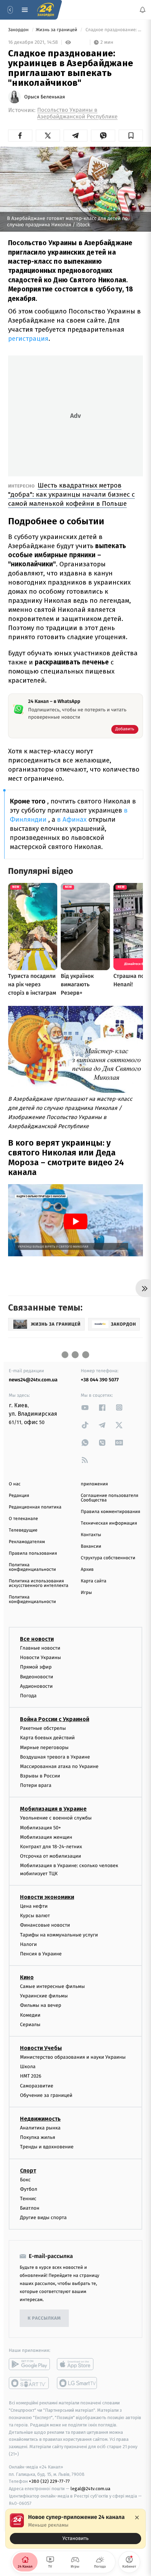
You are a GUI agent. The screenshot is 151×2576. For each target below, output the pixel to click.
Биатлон (30, 2208)
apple (77, 2364)
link (85, 1407)
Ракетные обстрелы (43, 1728)
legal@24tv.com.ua (90, 2489)
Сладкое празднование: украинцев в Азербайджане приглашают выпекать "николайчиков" (114, 30)
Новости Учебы (41, 2048)
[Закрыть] (137, 2518)
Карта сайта (94, 1581)
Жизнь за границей (57, 30)
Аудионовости (36, 1686)
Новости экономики (47, 1897)
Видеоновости (37, 1676)
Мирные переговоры (44, 1747)
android (29, 2364)
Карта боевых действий (47, 1738)
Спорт (28, 2170)
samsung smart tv (77, 2383)
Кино (27, 1977)
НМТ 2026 (31, 2076)
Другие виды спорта (43, 2218)
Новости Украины (41, 1658)
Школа (28, 2067)
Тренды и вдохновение (47, 2147)
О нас (15, 1484)
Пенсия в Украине (41, 1954)
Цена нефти (34, 1906)
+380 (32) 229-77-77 (49, 2481)
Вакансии (91, 1546)
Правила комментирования (110, 1512)
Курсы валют (35, 1916)
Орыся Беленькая (45, 97)
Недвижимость (40, 2119)
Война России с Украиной (55, 1719)
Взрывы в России (40, 1776)
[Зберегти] (131, 136)
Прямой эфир (36, 1667)
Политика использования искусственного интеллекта (39, 1583)
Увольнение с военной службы (56, 1818)
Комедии (30, 2015)
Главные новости (40, 1648)
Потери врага (36, 1785)
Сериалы (30, 2025)
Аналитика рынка (40, 2128)
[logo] (46, 10)
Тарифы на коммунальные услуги (59, 1935)
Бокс (25, 2179)
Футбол (29, 2189)
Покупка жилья (38, 2137)
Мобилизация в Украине (53, 1809)
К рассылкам (44, 2318)
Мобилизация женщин (46, 1837)
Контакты (91, 1535)
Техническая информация (109, 1523)
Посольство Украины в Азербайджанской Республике (77, 113)
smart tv (29, 2383)
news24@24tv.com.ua (33, 1380)
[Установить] (75, 2529)
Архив (87, 1570)
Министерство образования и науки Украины (73, 2057)
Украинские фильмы (44, 1996)
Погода (28, 1696)
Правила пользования (33, 1553)
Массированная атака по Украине (59, 1766)
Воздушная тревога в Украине (55, 1757)
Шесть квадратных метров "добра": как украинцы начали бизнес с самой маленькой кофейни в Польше (71, 494)
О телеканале (23, 1519)
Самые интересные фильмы (52, 1986)
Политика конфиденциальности (32, 1567)
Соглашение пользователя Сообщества (110, 1498)
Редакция (19, 1496)
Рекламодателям (27, 1542)
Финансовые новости (45, 1925)
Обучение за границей (46, 2095)
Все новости (37, 1639)
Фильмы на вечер (41, 2005)
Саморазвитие (37, 2085)
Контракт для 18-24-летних (51, 1847)
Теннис (28, 2199)
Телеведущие (23, 1530)
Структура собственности (108, 1558)
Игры (86, 1593)
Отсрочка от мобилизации (51, 1856)
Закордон (19, 30)
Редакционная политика (35, 1507)
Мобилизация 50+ (40, 1827)
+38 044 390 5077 (100, 1380)
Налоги (28, 1944)
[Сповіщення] (143, 10)
